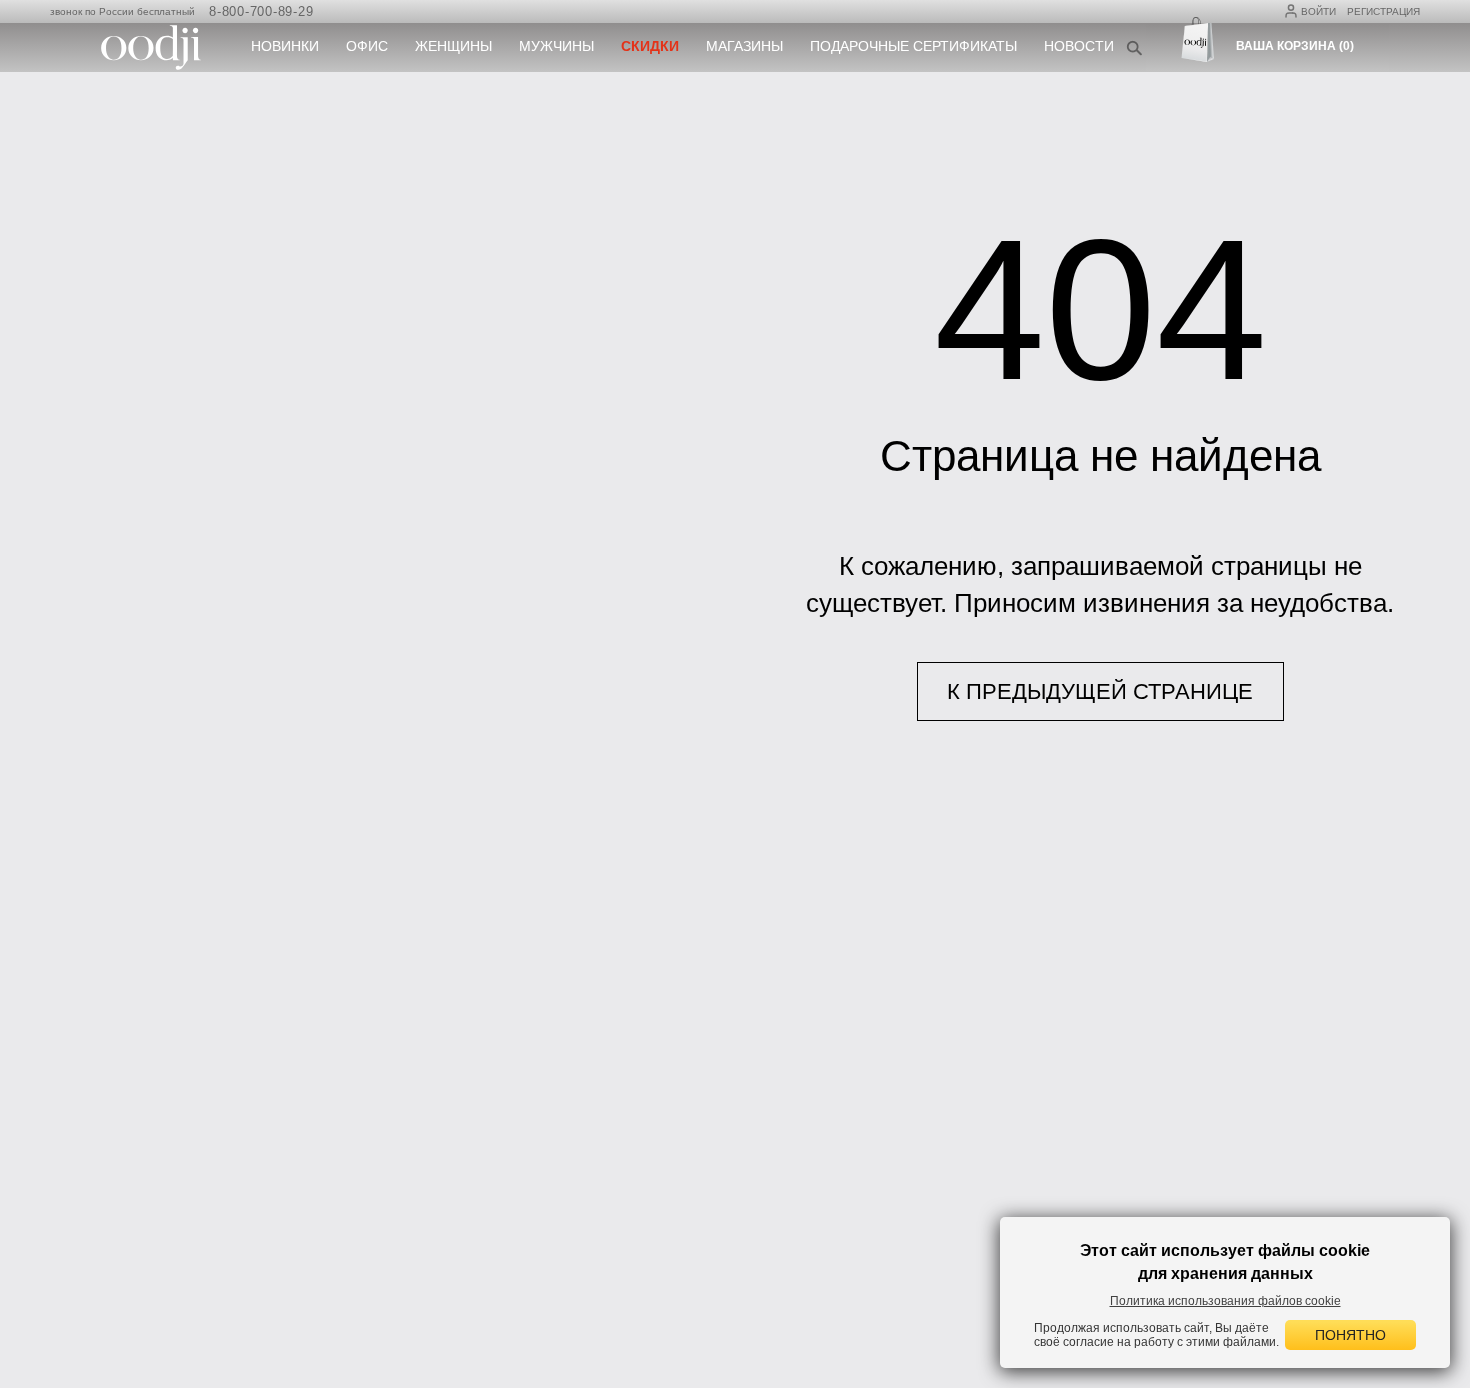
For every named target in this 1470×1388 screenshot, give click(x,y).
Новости (1079, 46)
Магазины (744, 46)
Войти (1318, 11)
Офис (367, 46)
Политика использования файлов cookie (1225, 1301)
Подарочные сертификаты (913, 46)
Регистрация (1383, 11)
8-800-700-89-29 (261, 11)
